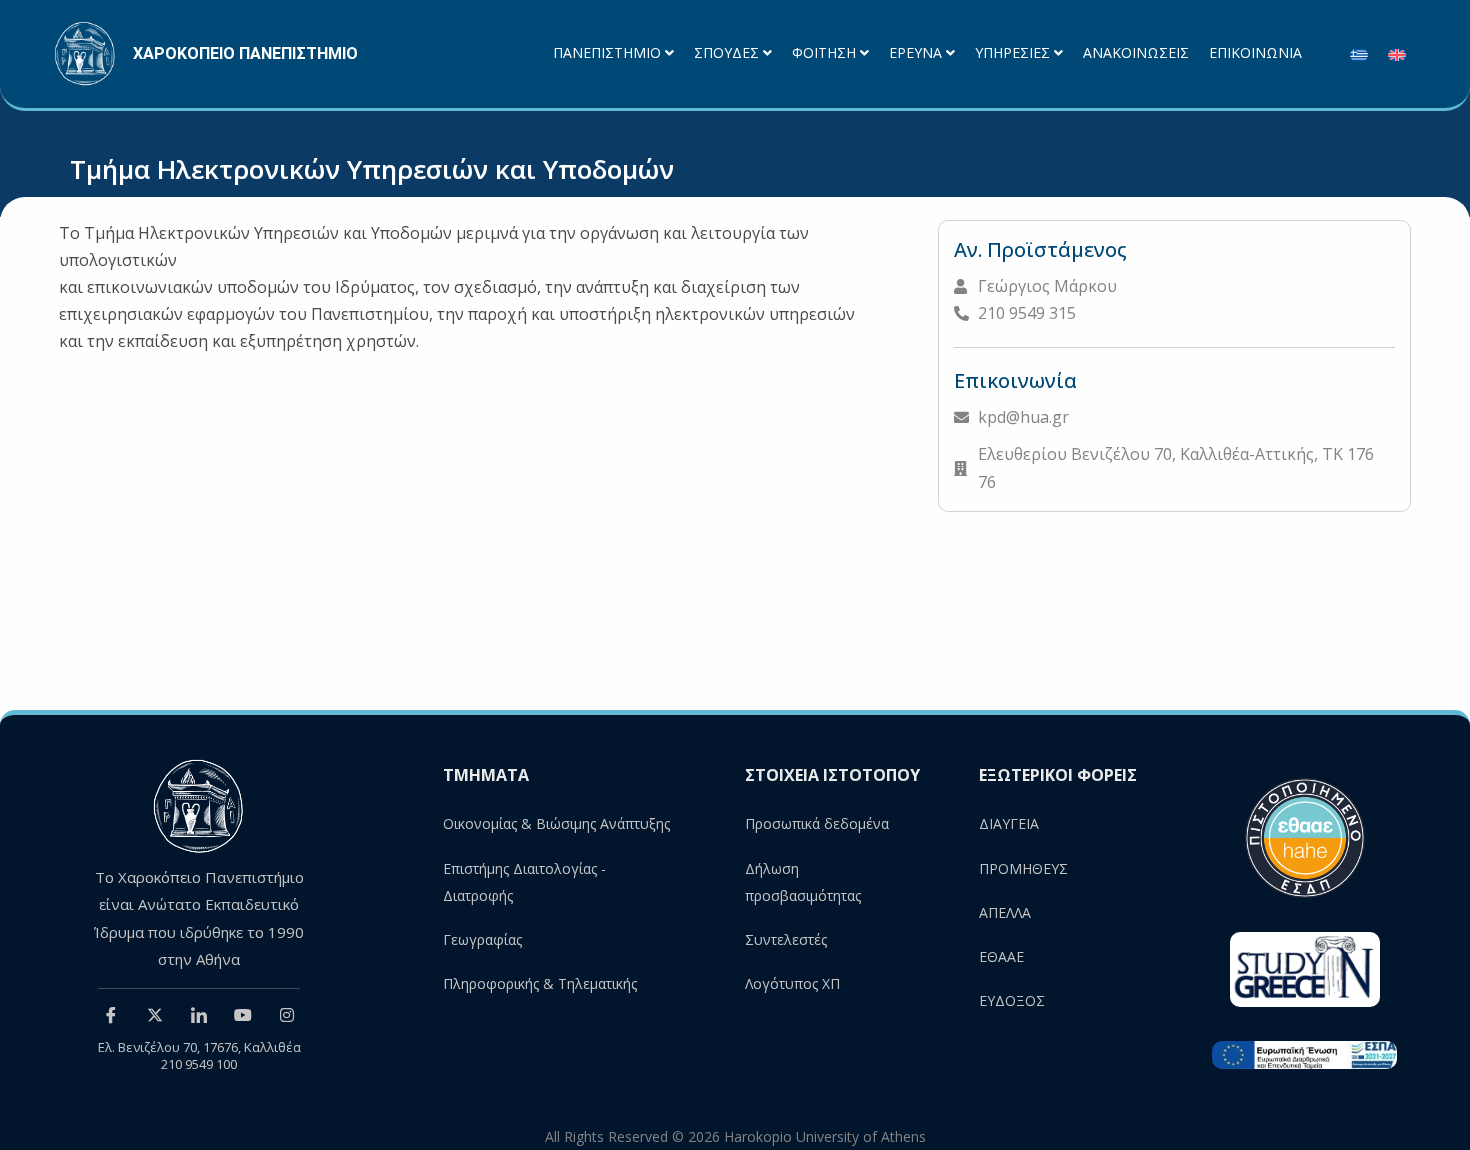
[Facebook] (111, 1014)
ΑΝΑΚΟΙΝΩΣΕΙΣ (1136, 53)
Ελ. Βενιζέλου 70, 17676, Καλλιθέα (199, 1047)
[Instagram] (287, 1014)
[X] (155, 1014)
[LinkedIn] (199, 1014)
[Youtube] (243, 1014)
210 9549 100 (199, 1064)
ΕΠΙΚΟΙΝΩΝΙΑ (1255, 53)
